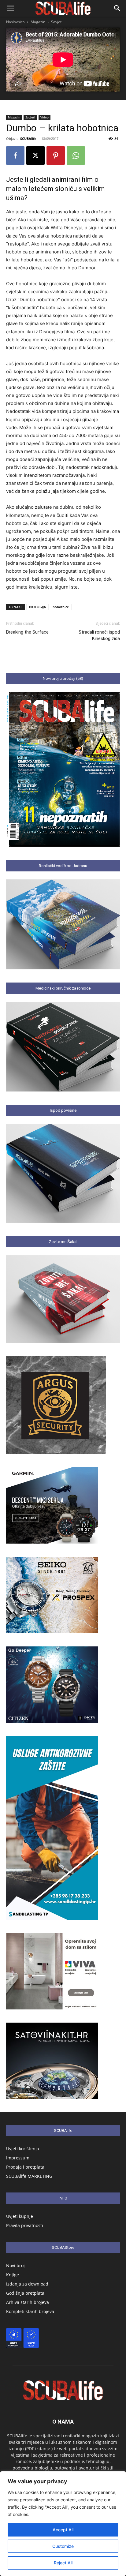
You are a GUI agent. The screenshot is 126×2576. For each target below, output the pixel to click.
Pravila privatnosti (25, 2225)
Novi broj (15, 2265)
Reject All (63, 2563)
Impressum (18, 2158)
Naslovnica (15, 22)
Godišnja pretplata (25, 2293)
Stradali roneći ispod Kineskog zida (99, 635)
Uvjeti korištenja (23, 2149)
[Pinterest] (56, 155)
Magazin (38, 22)
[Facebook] (15, 155)
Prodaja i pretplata (25, 2167)
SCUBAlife (28, 139)
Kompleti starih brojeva (30, 2311)
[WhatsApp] (76, 155)
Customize (63, 2546)
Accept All (63, 2530)
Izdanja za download (27, 2284)
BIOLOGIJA (37, 607)
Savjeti (57, 22)
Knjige (13, 2275)
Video (44, 117)
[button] (10, 8)
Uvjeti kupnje (20, 2216)
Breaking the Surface (27, 632)
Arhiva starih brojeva (28, 2302)
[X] (35, 155)
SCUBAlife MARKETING (29, 2176)
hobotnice (61, 607)
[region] (63, 2524)
